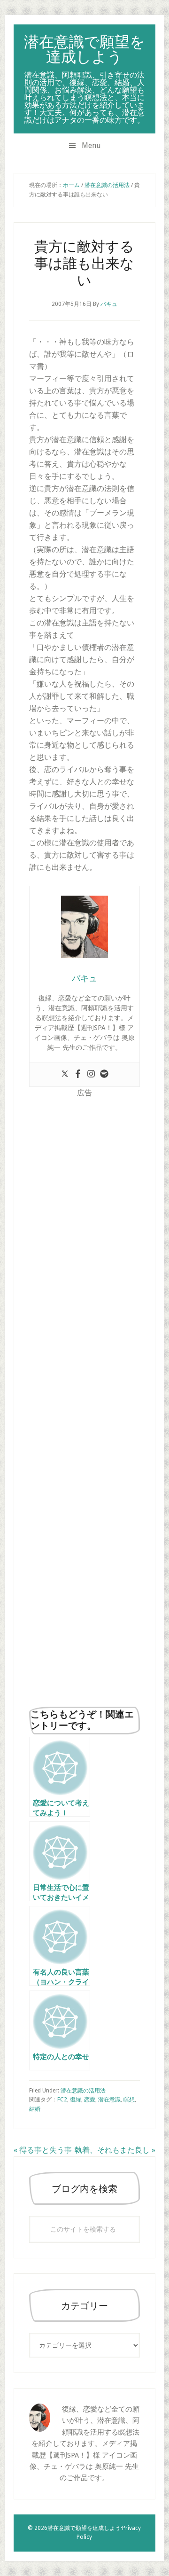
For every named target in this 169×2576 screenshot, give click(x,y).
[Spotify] (104, 1074)
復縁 (76, 2100)
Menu (91, 145)
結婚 (35, 2109)
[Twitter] (65, 1074)
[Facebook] (78, 1074)
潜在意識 (109, 2100)
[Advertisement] (84, 1399)
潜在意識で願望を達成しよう (84, 49)
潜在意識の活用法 (83, 2091)
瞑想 (129, 2100)
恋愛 (90, 2100)
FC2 (62, 2100)
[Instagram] (91, 1074)
